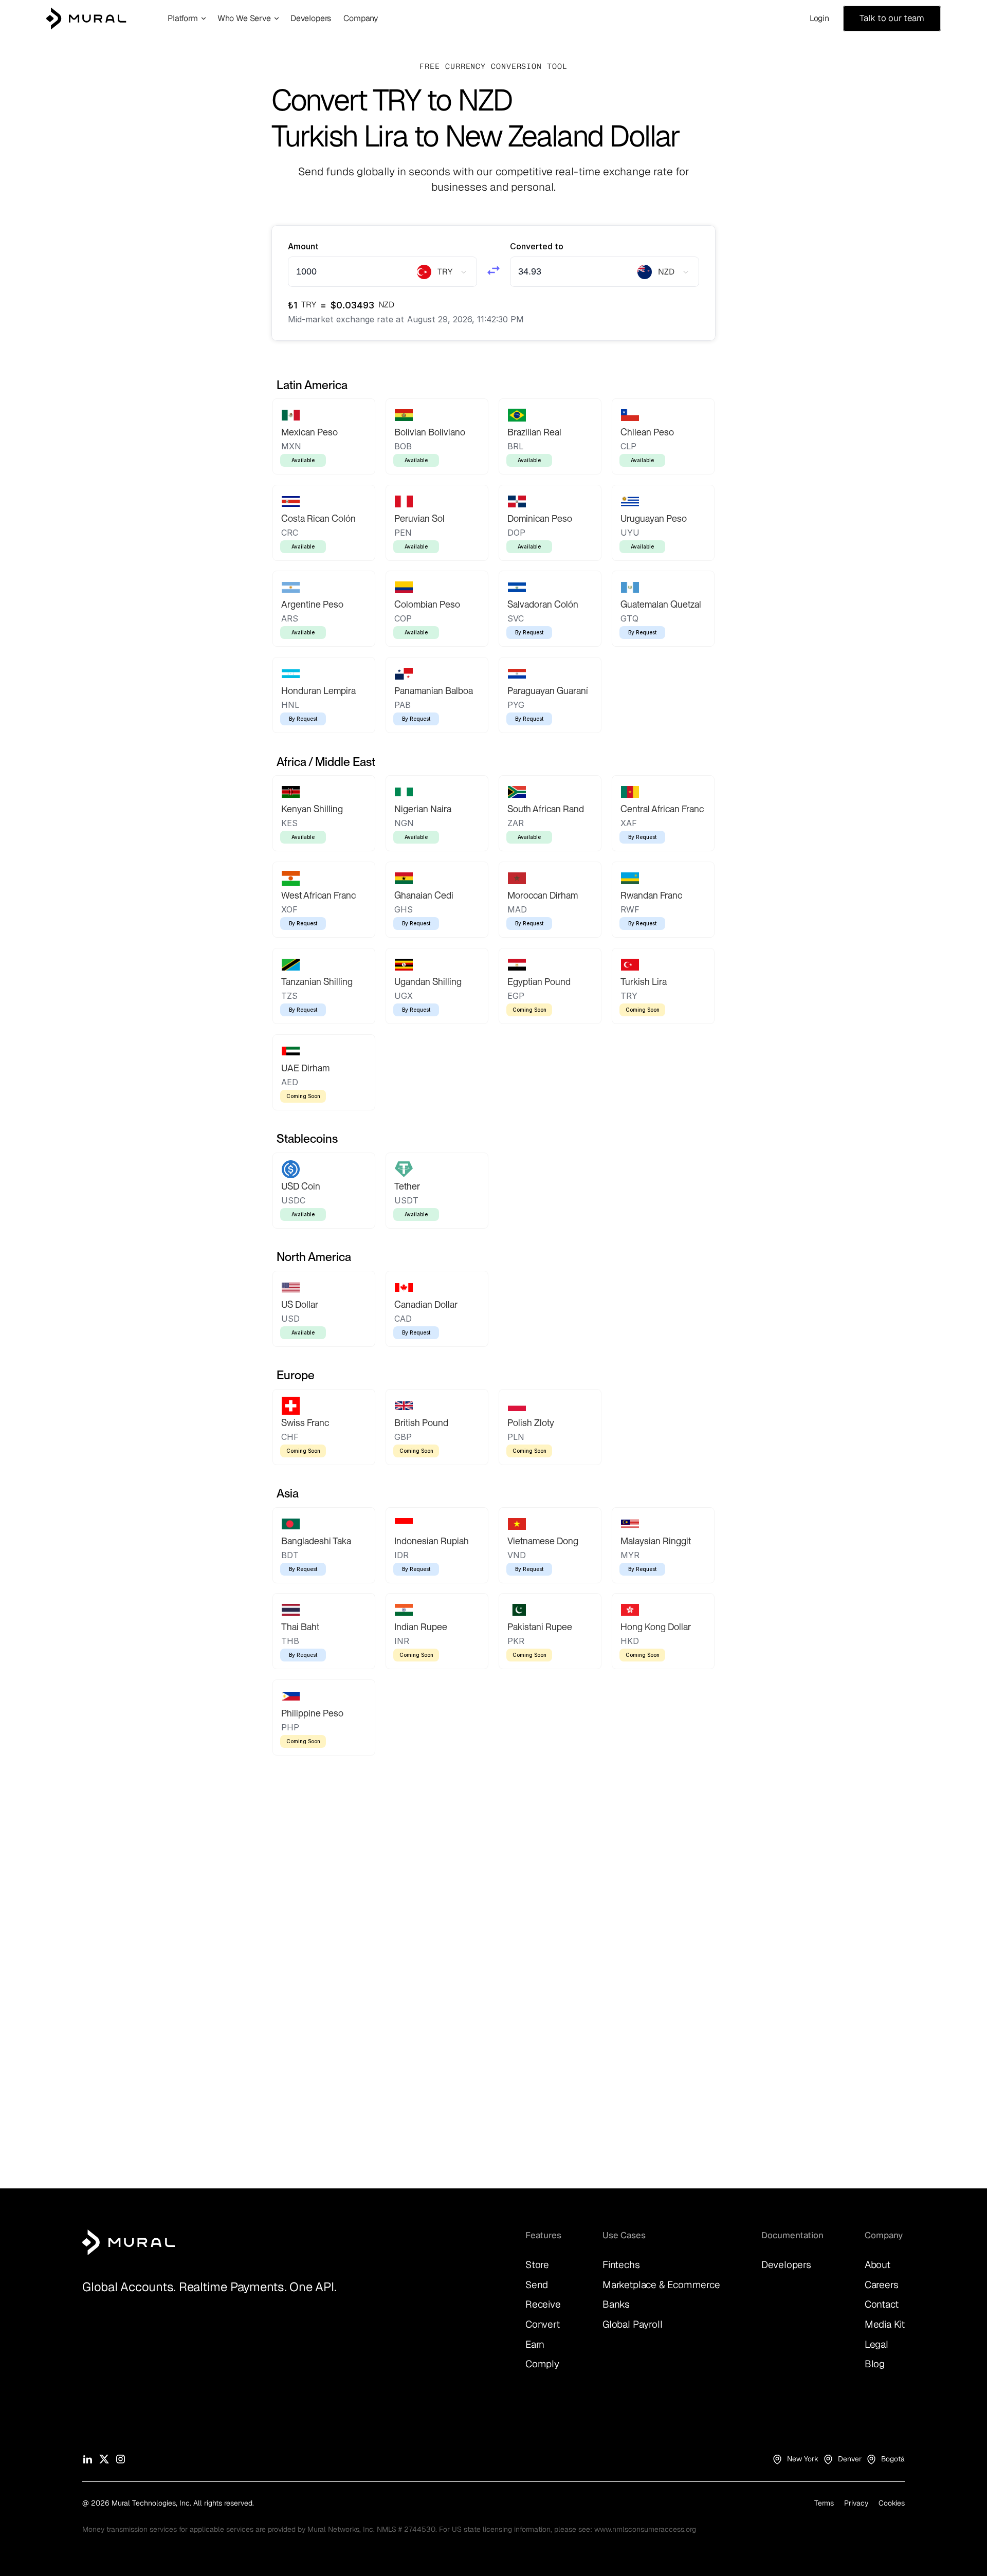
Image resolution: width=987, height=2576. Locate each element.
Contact (882, 2304)
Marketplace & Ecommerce (661, 2285)
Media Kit (885, 2324)
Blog (875, 2364)
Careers (882, 2285)
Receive (543, 2304)
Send (537, 2285)
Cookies (892, 2503)
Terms (824, 2503)
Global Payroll (632, 2324)
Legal (876, 2344)
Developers (786, 2265)
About (878, 2265)
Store (537, 2265)
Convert (543, 2324)
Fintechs (621, 2265)
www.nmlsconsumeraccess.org (645, 2529)
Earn (535, 2344)
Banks (616, 2304)
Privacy (856, 2503)
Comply (542, 2364)
